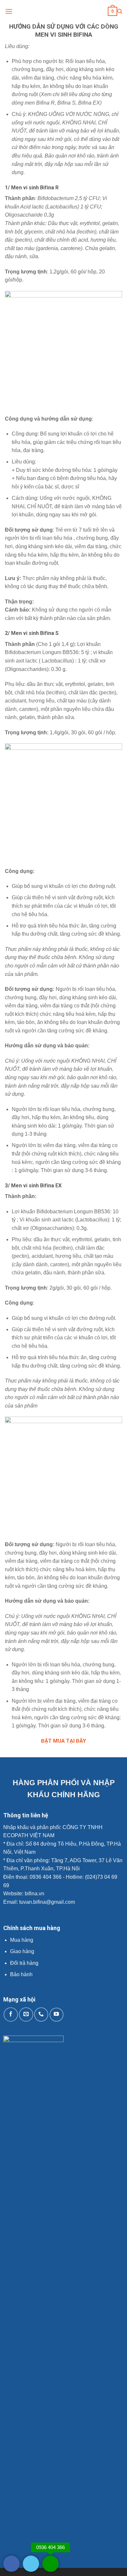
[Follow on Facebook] (11, 2014)
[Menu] (9, 11)
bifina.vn (35, 1894)
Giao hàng (22, 1951)
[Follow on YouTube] (57, 2015)
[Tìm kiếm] (120, 11)
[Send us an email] (26, 2014)
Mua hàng (22, 1940)
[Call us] (41, 2014)
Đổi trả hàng (24, 1963)
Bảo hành (21, 1974)
